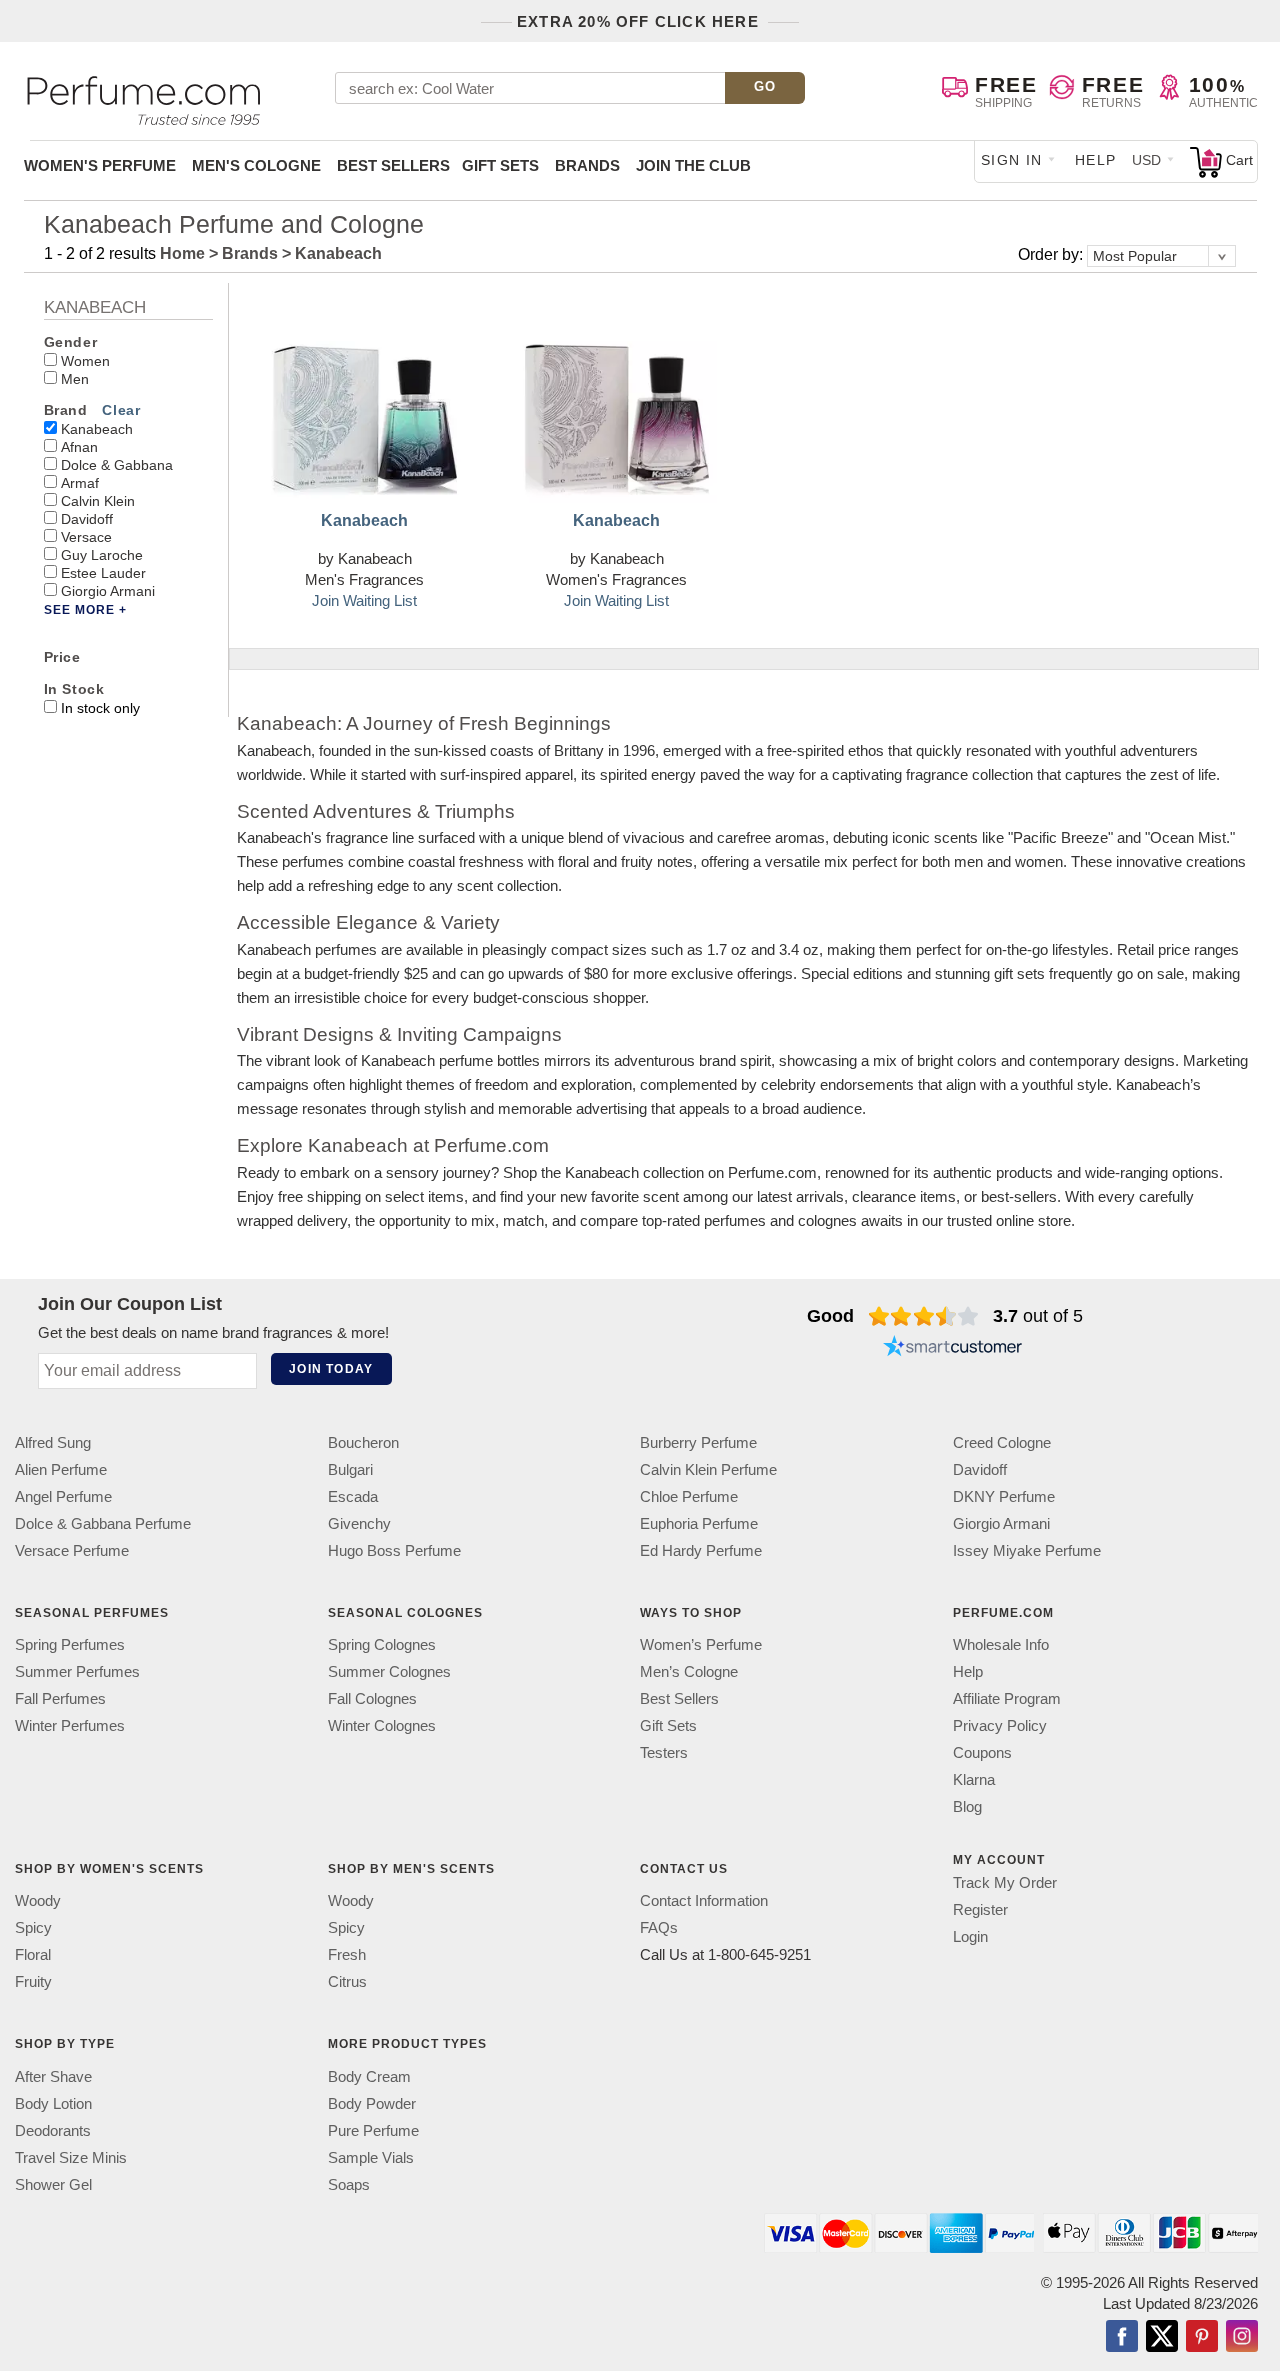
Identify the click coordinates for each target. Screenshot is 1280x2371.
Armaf (80, 483)
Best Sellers (393, 165)
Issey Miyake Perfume (1027, 1550)
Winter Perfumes (70, 1725)
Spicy (33, 1928)
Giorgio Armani (108, 591)
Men (75, 379)
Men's (256, 165)
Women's (100, 165)
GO (765, 86)
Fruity (33, 1982)
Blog (967, 1806)
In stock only (100, 708)
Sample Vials (371, 2157)
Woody (38, 1901)
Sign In (1012, 160)
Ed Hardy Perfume (701, 1550)
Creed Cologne (1002, 1442)
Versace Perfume (72, 1550)
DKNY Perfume (1004, 1496)
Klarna (974, 1779)
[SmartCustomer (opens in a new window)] (953, 1348)
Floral (33, 1955)
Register (980, 1909)
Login (970, 1936)
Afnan (79, 447)
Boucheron (363, 1442)
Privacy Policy (1000, 1725)
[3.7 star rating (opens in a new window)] (923, 1316)
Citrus (347, 1982)
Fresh (347, 1955)
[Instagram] (1242, 2338)
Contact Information (704, 1901)
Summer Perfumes (77, 1671)
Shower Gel (53, 2184)
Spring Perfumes (70, 1644)
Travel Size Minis (71, 2157)
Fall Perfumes (60, 1698)
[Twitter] (1162, 2338)
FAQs (659, 1928)
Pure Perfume (373, 2130)
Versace (86, 537)
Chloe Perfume (689, 1496)
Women (85, 361)
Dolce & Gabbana (117, 465)
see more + (85, 610)
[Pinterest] (1202, 2338)
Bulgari (350, 1469)
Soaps (349, 2184)
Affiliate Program (1007, 1698)
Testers (664, 1752)
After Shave (53, 2076)
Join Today (331, 1369)
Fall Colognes (372, 1698)
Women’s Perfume (701, 1644)
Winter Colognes (382, 1725)
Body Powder (372, 2103)
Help (1096, 160)
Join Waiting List (364, 600)
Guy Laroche (102, 555)
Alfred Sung (53, 1442)
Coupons (982, 1752)
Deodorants (53, 2130)
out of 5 (1038, 1316)
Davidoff (87, 519)
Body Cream (369, 2076)
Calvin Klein (98, 501)
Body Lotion (53, 2103)
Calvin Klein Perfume (708, 1469)
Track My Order (1005, 1882)
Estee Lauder (103, 573)
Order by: (1052, 254)
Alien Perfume (61, 1469)
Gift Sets (500, 165)
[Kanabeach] (365, 403)
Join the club (693, 165)
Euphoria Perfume (699, 1523)
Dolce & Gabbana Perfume (103, 1523)
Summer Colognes (389, 1671)
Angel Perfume (63, 1496)
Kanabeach (97, 429)
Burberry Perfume (698, 1442)
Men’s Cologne (689, 1671)
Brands (587, 165)
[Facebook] (1122, 2338)
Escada (353, 1496)
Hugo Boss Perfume (394, 1550)
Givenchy (359, 1523)
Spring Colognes (382, 1644)
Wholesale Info (1001, 1644)
